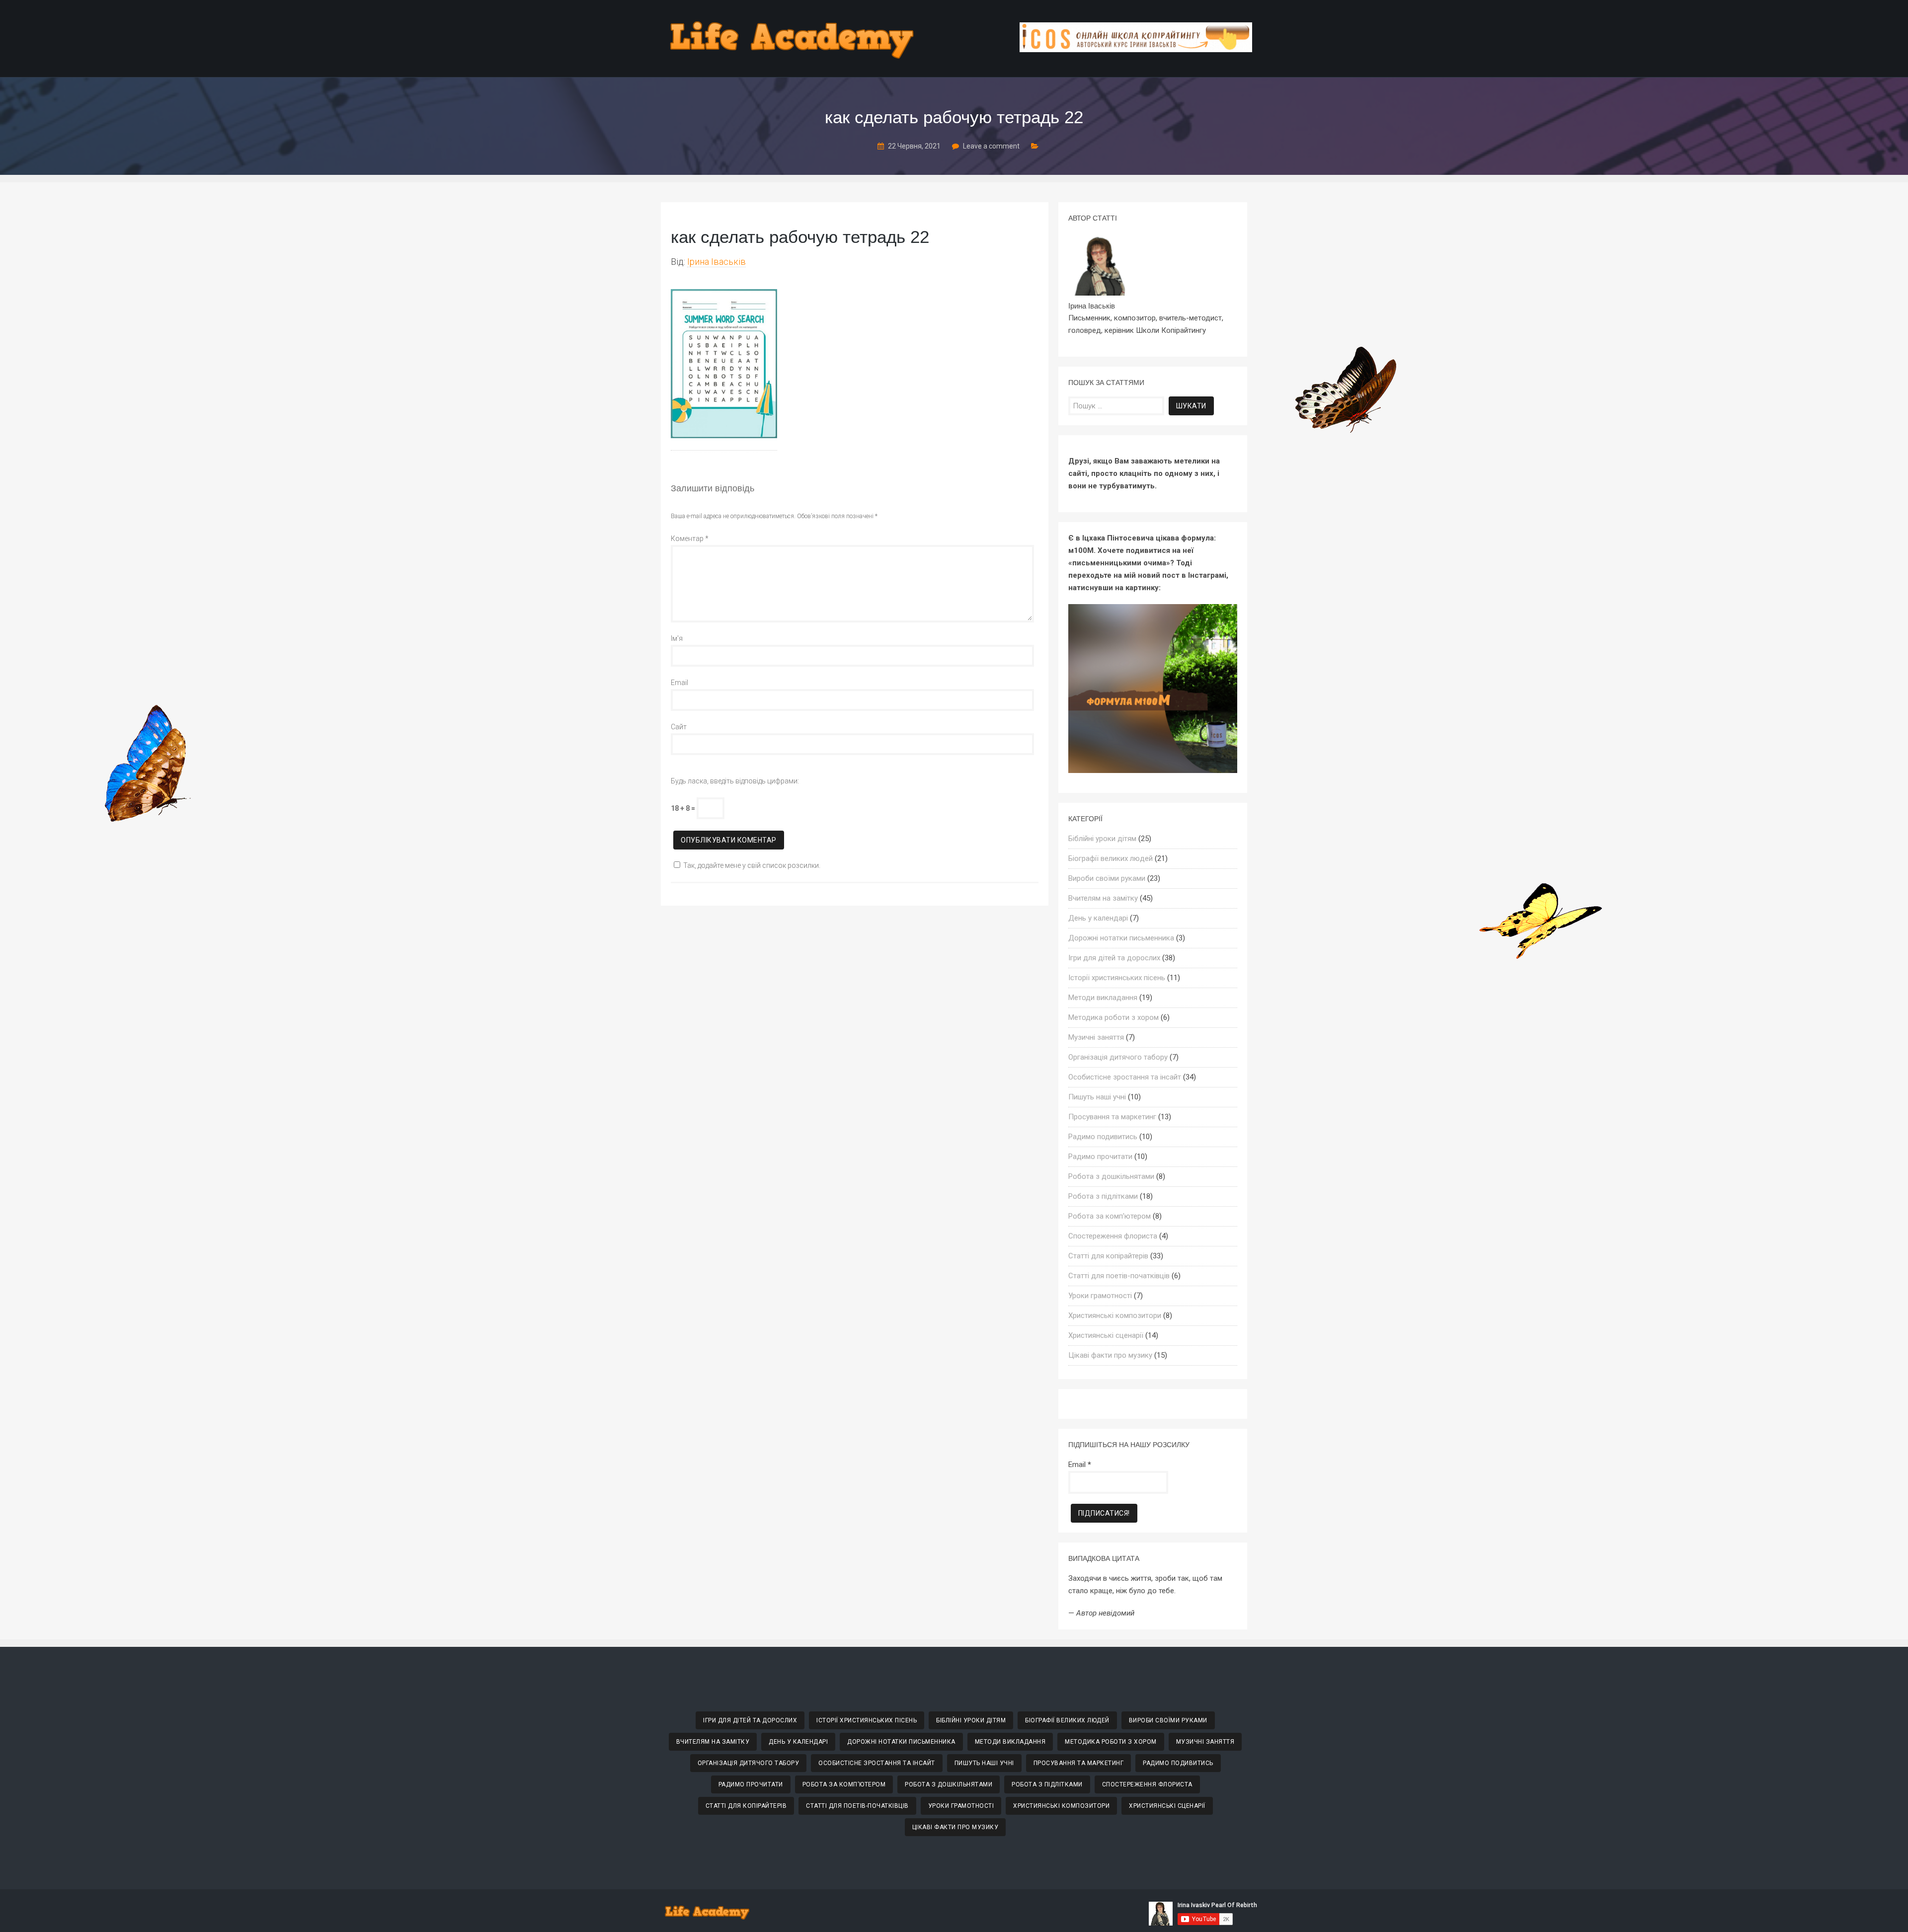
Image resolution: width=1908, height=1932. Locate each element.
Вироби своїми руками (1107, 878)
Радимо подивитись (1103, 1137)
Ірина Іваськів (716, 262)
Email (679, 683)
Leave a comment (991, 146)
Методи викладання (1103, 998)
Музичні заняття (1096, 1037)
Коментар (690, 539)
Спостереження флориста (1113, 1236)
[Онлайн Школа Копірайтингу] (1136, 49)
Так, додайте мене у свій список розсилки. (752, 865)
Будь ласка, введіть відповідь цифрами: (735, 781)
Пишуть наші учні (1097, 1097)
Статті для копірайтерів (1108, 1256)
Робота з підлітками (1103, 1196)
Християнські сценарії (1106, 1335)
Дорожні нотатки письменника (1121, 938)
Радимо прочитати (1100, 1157)
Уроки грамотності (1100, 1296)
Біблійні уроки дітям (1102, 839)
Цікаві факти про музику (1110, 1355)
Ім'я (677, 638)
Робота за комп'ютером (1110, 1216)
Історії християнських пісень (1117, 978)
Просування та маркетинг (1112, 1117)
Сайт (679, 727)
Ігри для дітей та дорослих (1114, 958)
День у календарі (1098, 918)
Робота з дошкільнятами (1111, 1176)
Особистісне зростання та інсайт (1125, 1077)
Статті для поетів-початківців (1119, 1276)
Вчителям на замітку (1103, 898)
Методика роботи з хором (1113, 1017)
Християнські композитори (1115, 1315)
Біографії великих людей (1111, 858)
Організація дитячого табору (1118, 1057)
